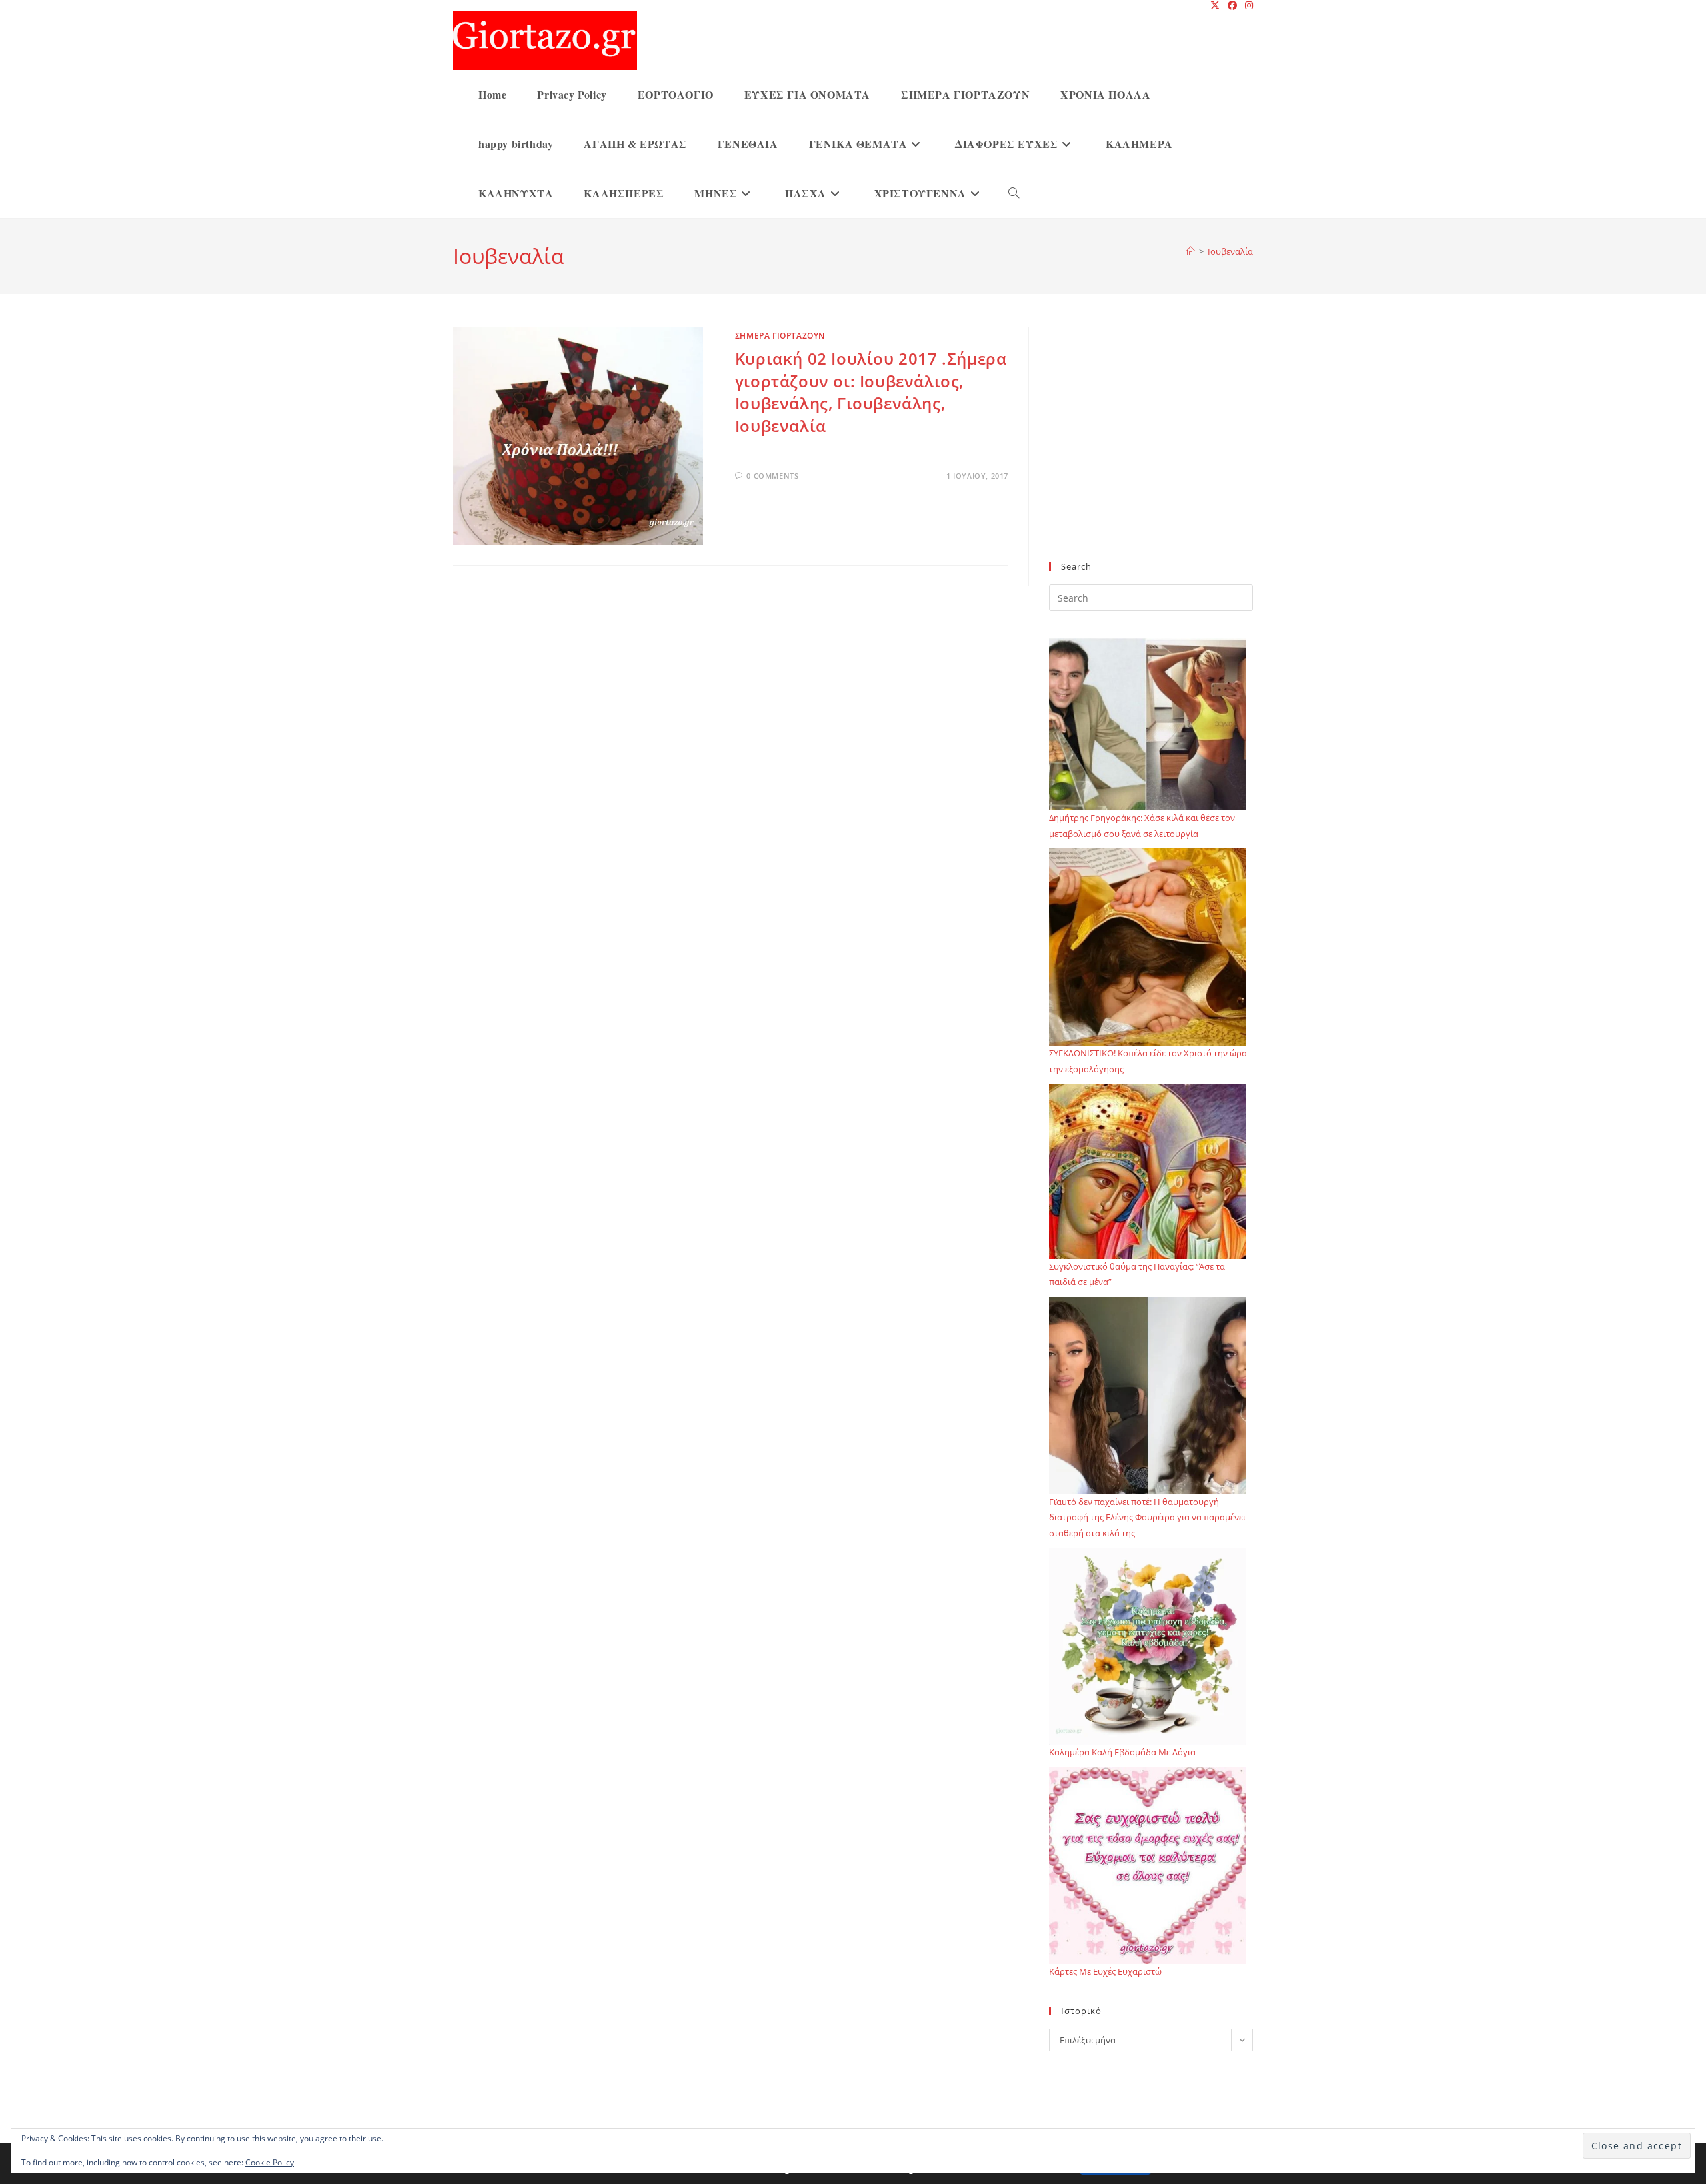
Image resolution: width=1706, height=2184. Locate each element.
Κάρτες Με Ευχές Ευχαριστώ (1105, 1971)
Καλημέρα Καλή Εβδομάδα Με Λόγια (1122, 1752)
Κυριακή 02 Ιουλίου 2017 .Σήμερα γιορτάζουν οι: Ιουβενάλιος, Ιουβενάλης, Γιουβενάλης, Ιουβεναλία (871, 392)
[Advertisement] (1151, 453)
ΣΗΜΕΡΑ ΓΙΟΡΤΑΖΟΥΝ (780, 336)
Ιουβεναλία (1230, 251)
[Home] (1191, 251)
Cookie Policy (270, 2162)
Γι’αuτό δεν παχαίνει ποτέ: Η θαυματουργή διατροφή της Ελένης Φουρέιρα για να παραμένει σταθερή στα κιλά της (1147, 1517)
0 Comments (772, 476)
